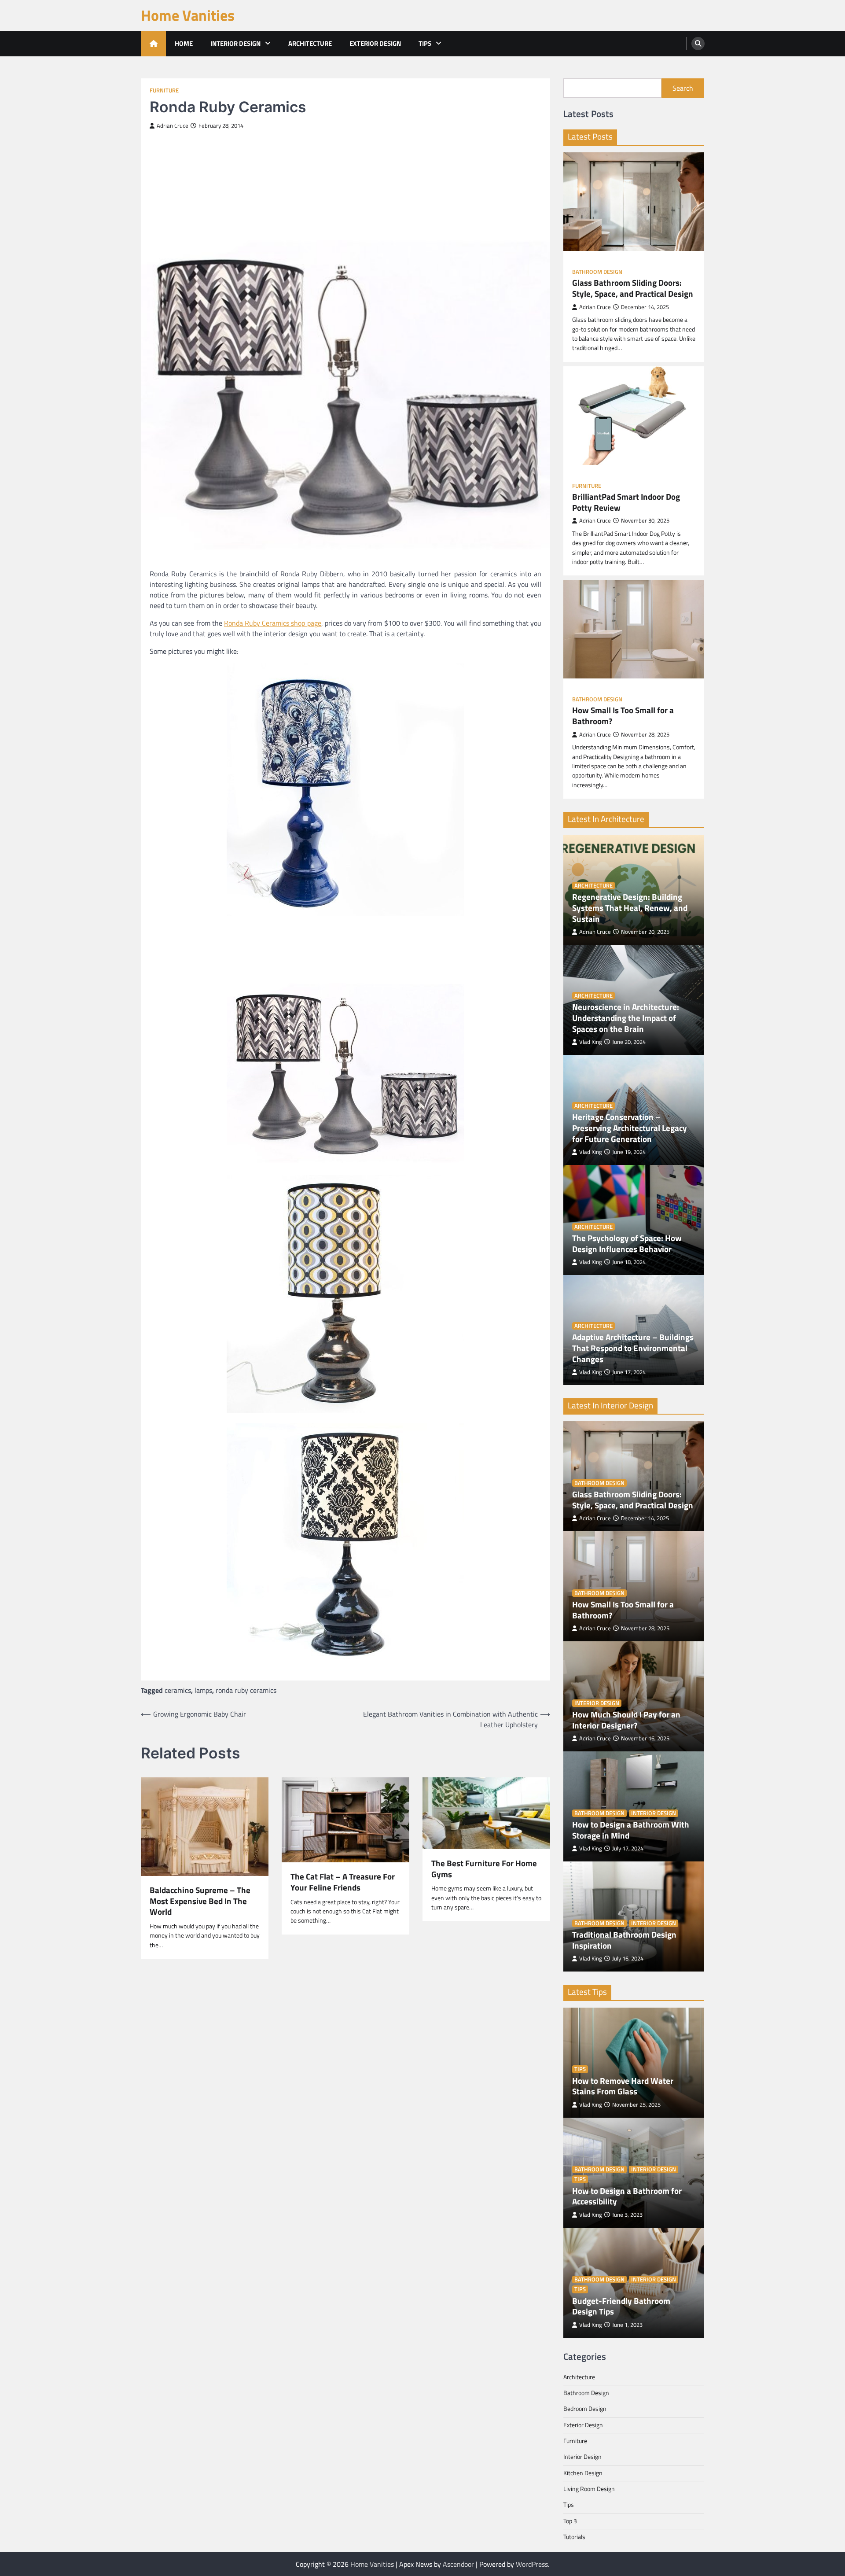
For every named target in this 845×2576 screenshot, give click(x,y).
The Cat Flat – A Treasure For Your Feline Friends (343, 1882)
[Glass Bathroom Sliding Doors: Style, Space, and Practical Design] (634, 202)
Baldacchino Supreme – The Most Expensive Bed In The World (200, 1901)
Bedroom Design (585, 2409)
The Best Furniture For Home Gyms (484, 1869)
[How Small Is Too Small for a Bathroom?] (634, 629)
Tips (425, 43)
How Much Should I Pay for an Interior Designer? (626, 1720)
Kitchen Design (583, 2473)
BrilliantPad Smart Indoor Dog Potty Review (626, 502)
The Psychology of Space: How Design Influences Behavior (627, 1244)
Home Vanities (188, 15)
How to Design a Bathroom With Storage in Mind (631, 1830)
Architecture (310, 43)
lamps (203, 1690)
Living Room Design (589, 2489)
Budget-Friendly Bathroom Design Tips (621, 2307)
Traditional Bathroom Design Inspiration (624, 1940)
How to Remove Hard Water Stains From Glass (623, 2086)
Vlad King (591, 1042)
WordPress (532, 2564)
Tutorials (574, 2537)
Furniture (164, 90)
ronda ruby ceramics (246, 1690)
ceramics (178, 1690)
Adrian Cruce (173, 126)
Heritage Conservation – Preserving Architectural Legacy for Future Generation (630, 1128)
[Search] (698, 44)
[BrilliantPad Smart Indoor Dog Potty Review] (634, 416)
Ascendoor (458, 2564)
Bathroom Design (597, 272)
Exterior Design (375, 43)
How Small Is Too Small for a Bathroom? (623, 716)
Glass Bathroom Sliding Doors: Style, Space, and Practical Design (633, 288)
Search (683, 88)
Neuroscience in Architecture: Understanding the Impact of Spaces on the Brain (626, 1018)
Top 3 (570, 2521)
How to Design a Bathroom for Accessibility (627, 2196)
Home (184, 43)
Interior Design (235, 43)
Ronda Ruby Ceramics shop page (273, 623)
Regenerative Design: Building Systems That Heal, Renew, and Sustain (630, 908)
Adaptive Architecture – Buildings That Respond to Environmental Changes (633, 1348)
